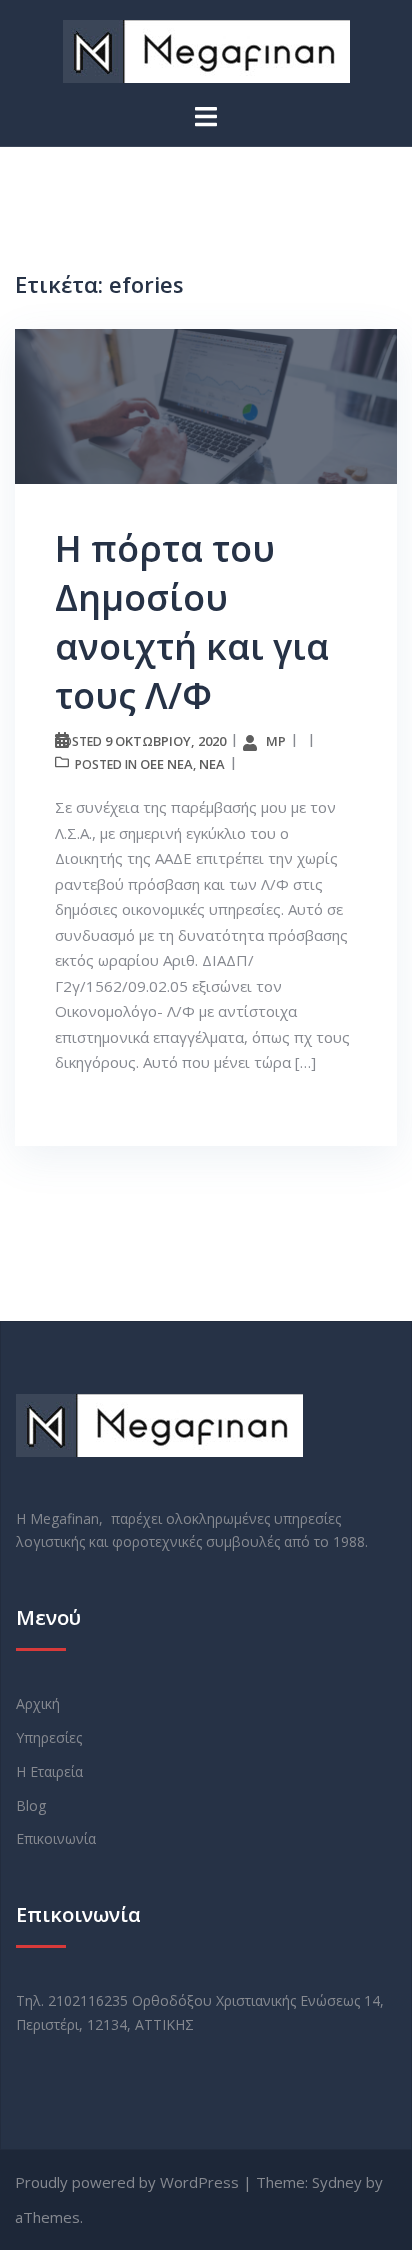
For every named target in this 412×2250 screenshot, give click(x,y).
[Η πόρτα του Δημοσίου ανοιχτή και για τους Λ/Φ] (206, 405)
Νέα (212, 764)
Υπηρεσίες (49, 1737)
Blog (31, 1805)
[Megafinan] (206, 50)
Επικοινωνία (56, 1838)
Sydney (337, 2182)
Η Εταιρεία (49, 1771)
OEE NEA (166, 764)
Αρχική (38, 1703)
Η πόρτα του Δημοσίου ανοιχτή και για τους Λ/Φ (192, 622)
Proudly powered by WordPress (127, 2182)
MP (276, 741)
